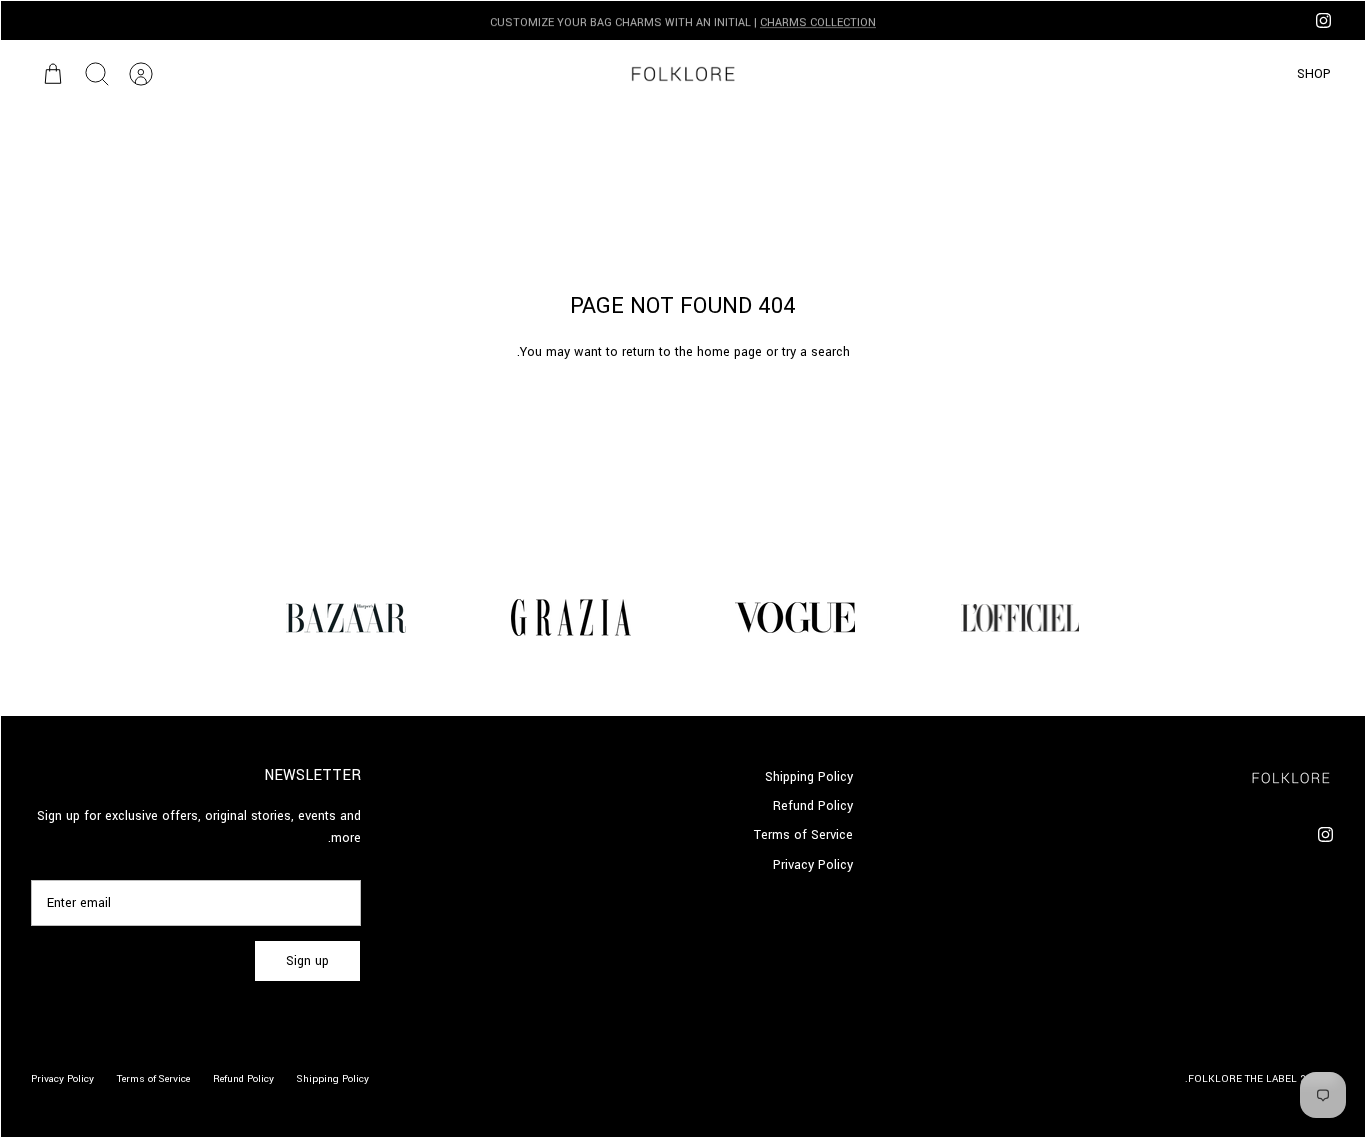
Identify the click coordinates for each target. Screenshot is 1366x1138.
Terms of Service (803, 835)
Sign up (307, 961)
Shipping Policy (809, 777)
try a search (816, 352)
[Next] (389, 21)
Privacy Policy (813, 865)
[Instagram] (1323, 20)
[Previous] (977, 21)
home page (729, 352)
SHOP (1314, 74)
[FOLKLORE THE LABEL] (682, 74)
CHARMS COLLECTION (818, 20)
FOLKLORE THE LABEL (1242, 1079)
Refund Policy (813, 806)
